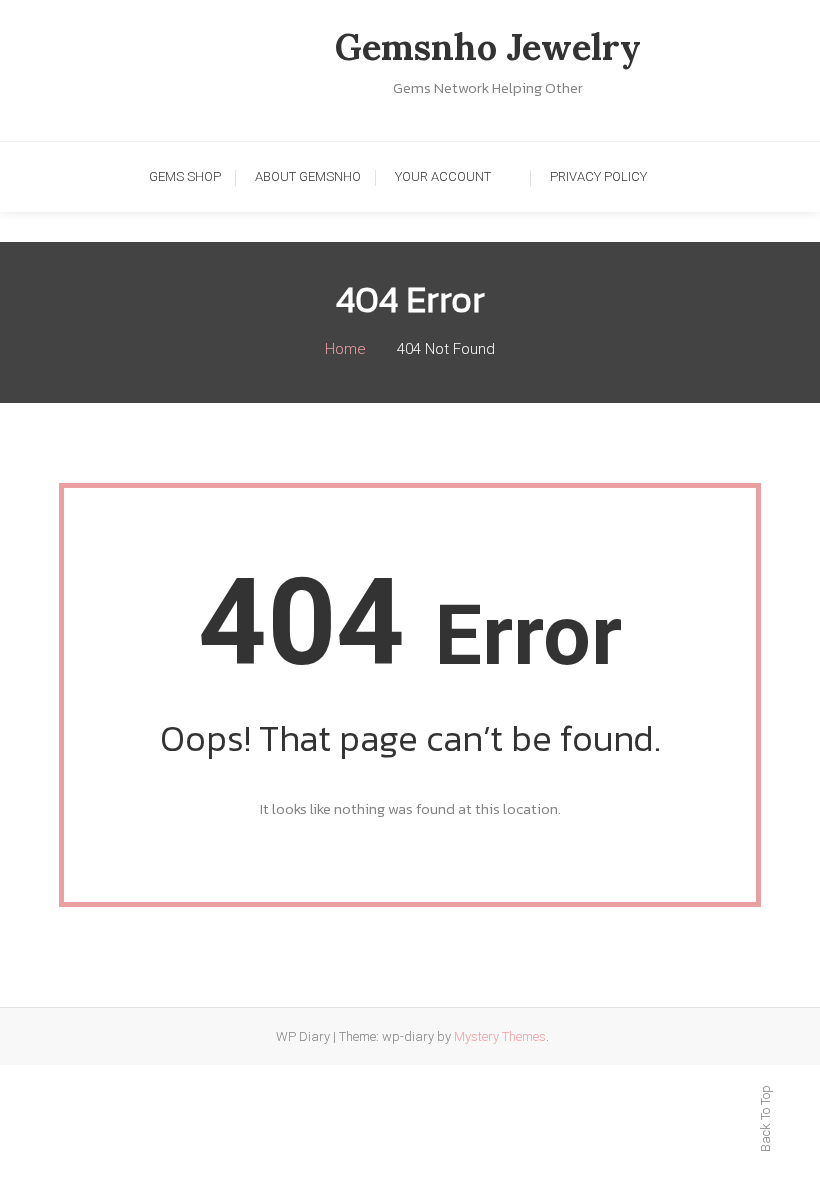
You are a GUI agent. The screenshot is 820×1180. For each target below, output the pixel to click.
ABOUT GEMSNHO (308, 176)
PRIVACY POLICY (598, 176)
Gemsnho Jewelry (488, 47)
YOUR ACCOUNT (443, 176)
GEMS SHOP (185, 176)
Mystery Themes (500, 1036)
